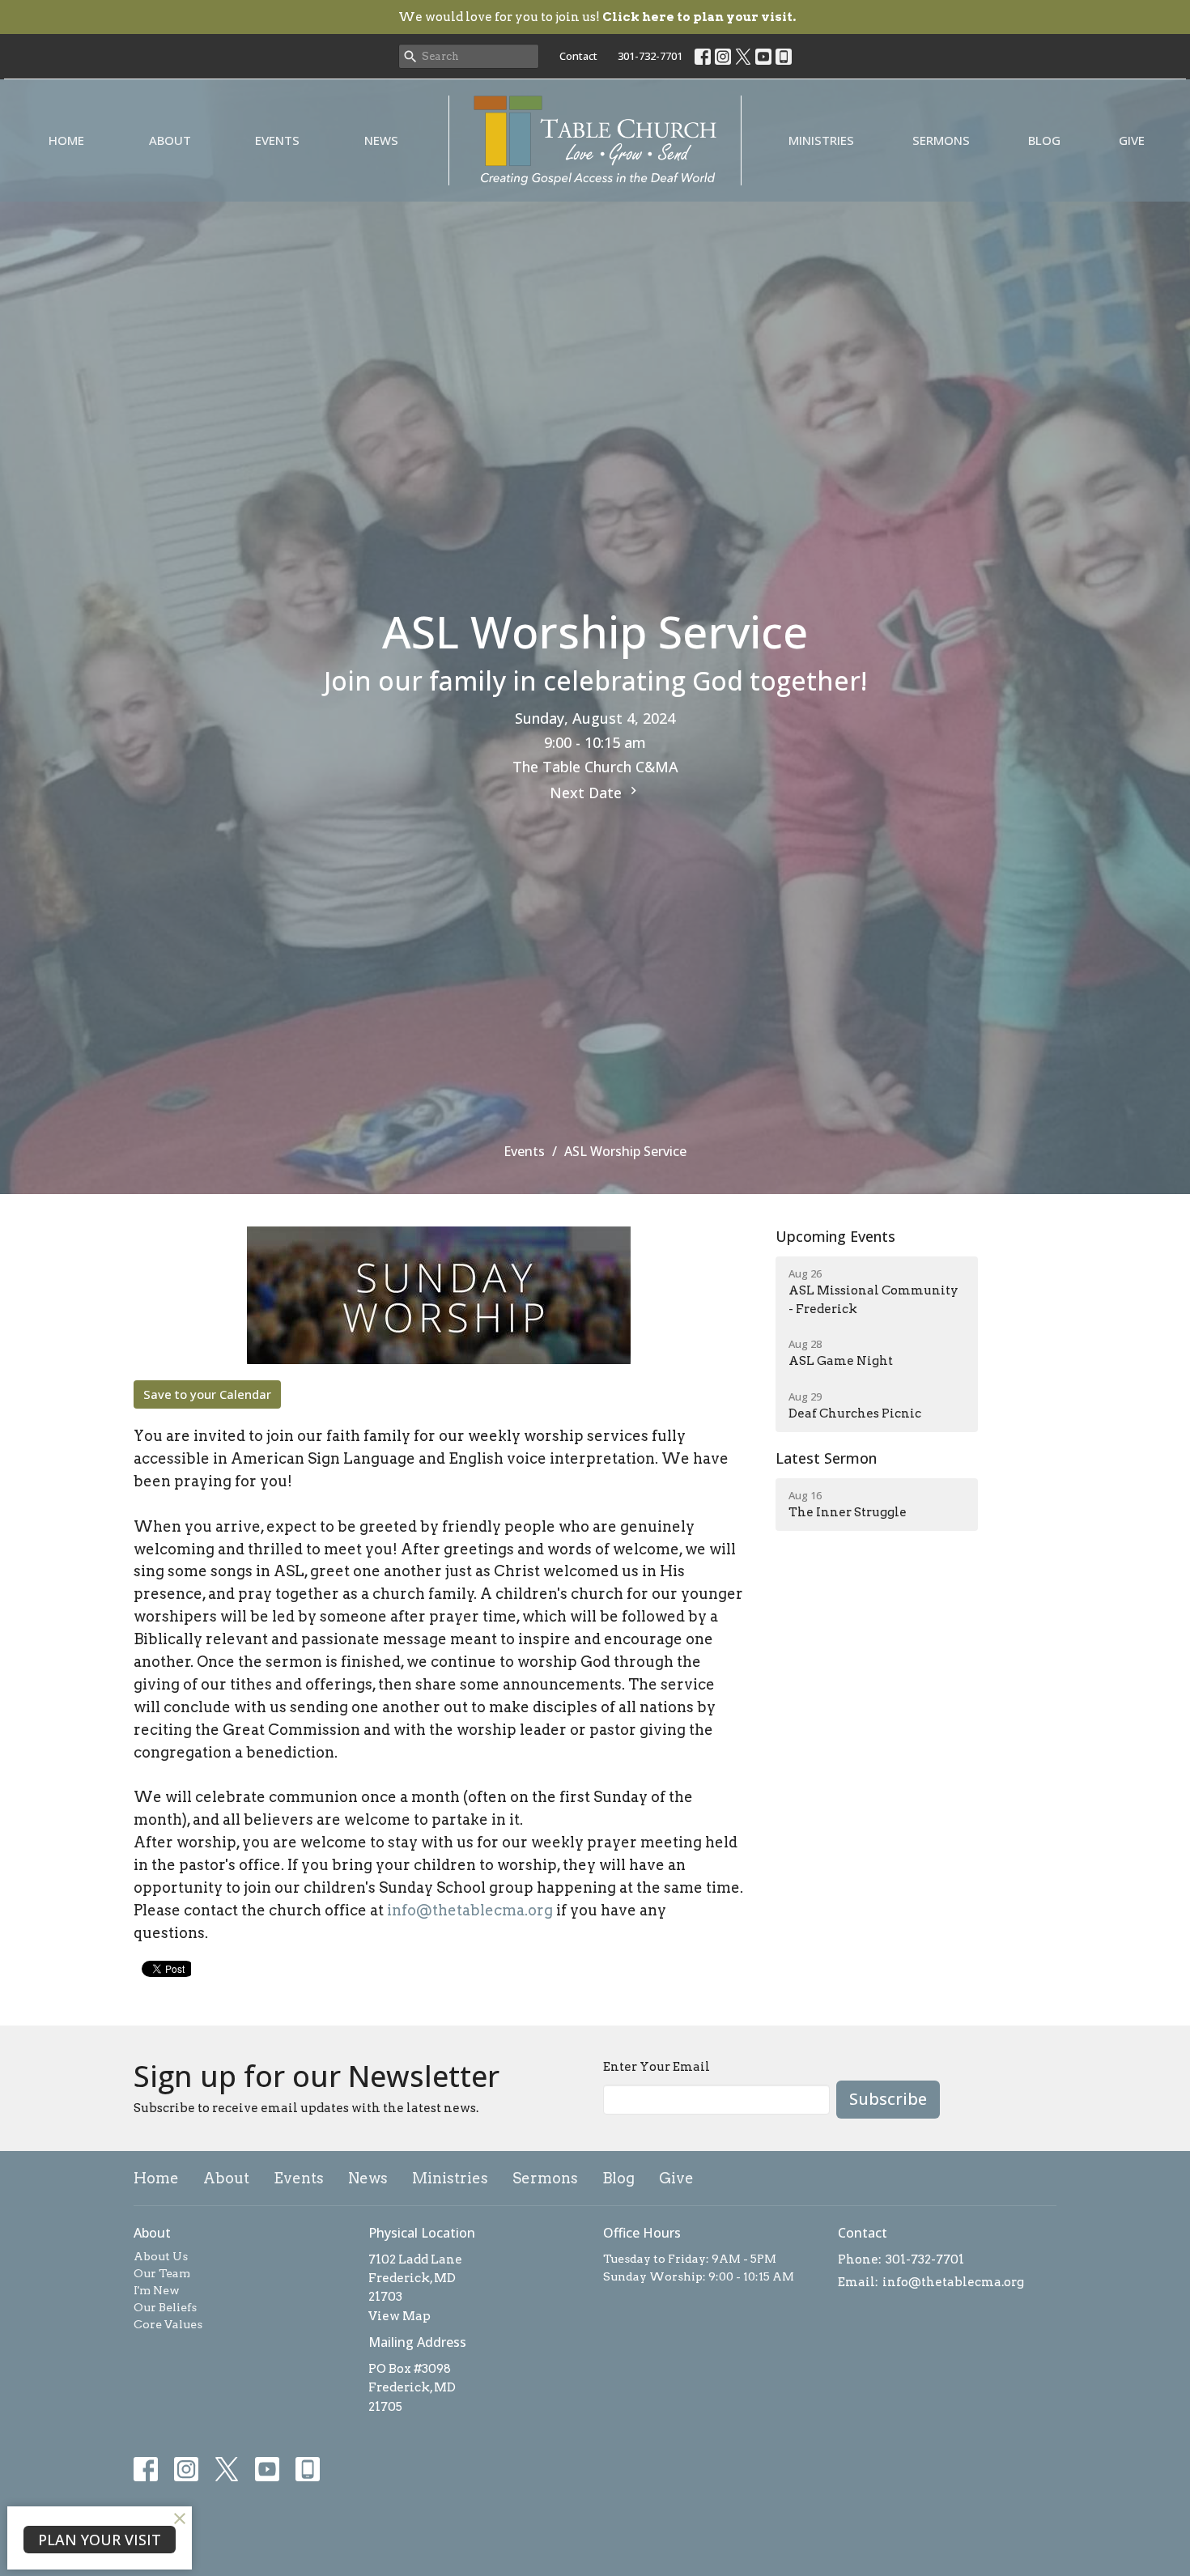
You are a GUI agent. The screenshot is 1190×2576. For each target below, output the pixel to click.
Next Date (588, 793)
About (170, 140)
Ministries (821, 140)
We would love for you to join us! (597, 17)
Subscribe (888, 2099)
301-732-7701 (650, 56)
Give (1132, 140)
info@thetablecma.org (470, 1910)
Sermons (941, 140)
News (381, 140)
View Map (399, 2316)
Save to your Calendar (207, 1394)
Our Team (162, 2273)
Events (277, 140)
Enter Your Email (657, 2067)
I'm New (157, 2290)
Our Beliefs (165, 2307)
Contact (578, 56)
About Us (161, 2256)
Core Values (168, 2324)
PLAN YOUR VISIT (100, 2540)
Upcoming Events (835, 1236)
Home (66, 140)
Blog (1044, 140)
